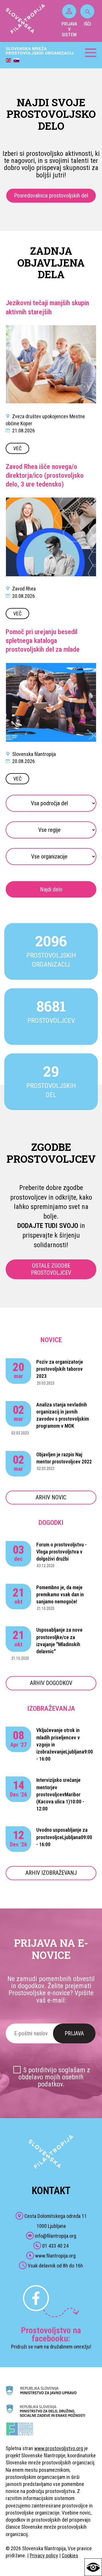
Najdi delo (51, 889)
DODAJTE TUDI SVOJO (48, 1226)
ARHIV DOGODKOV (51, 1683)
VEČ (17, 448)
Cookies (70, 2555)
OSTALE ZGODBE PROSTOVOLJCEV (51, 1269)
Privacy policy (44, 2555)
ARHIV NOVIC (51, 1497)
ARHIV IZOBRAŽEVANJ (51, 1873)
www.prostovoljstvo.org (59, 2448)
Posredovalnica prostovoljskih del (51, 195)
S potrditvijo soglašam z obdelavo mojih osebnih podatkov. (54, 2077)
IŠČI (87, 24)
